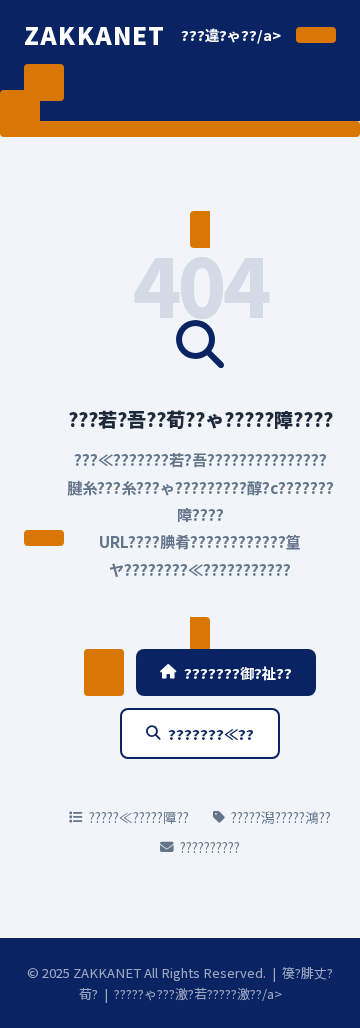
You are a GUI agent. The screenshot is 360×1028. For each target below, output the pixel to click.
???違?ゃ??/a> (231, 34)
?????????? (210, 847)
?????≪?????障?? (139, 817)
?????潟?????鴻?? (281, 817)
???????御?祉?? (238, 672)
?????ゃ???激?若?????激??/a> (198, 993)
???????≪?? (211, 733)
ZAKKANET (95, 34)
